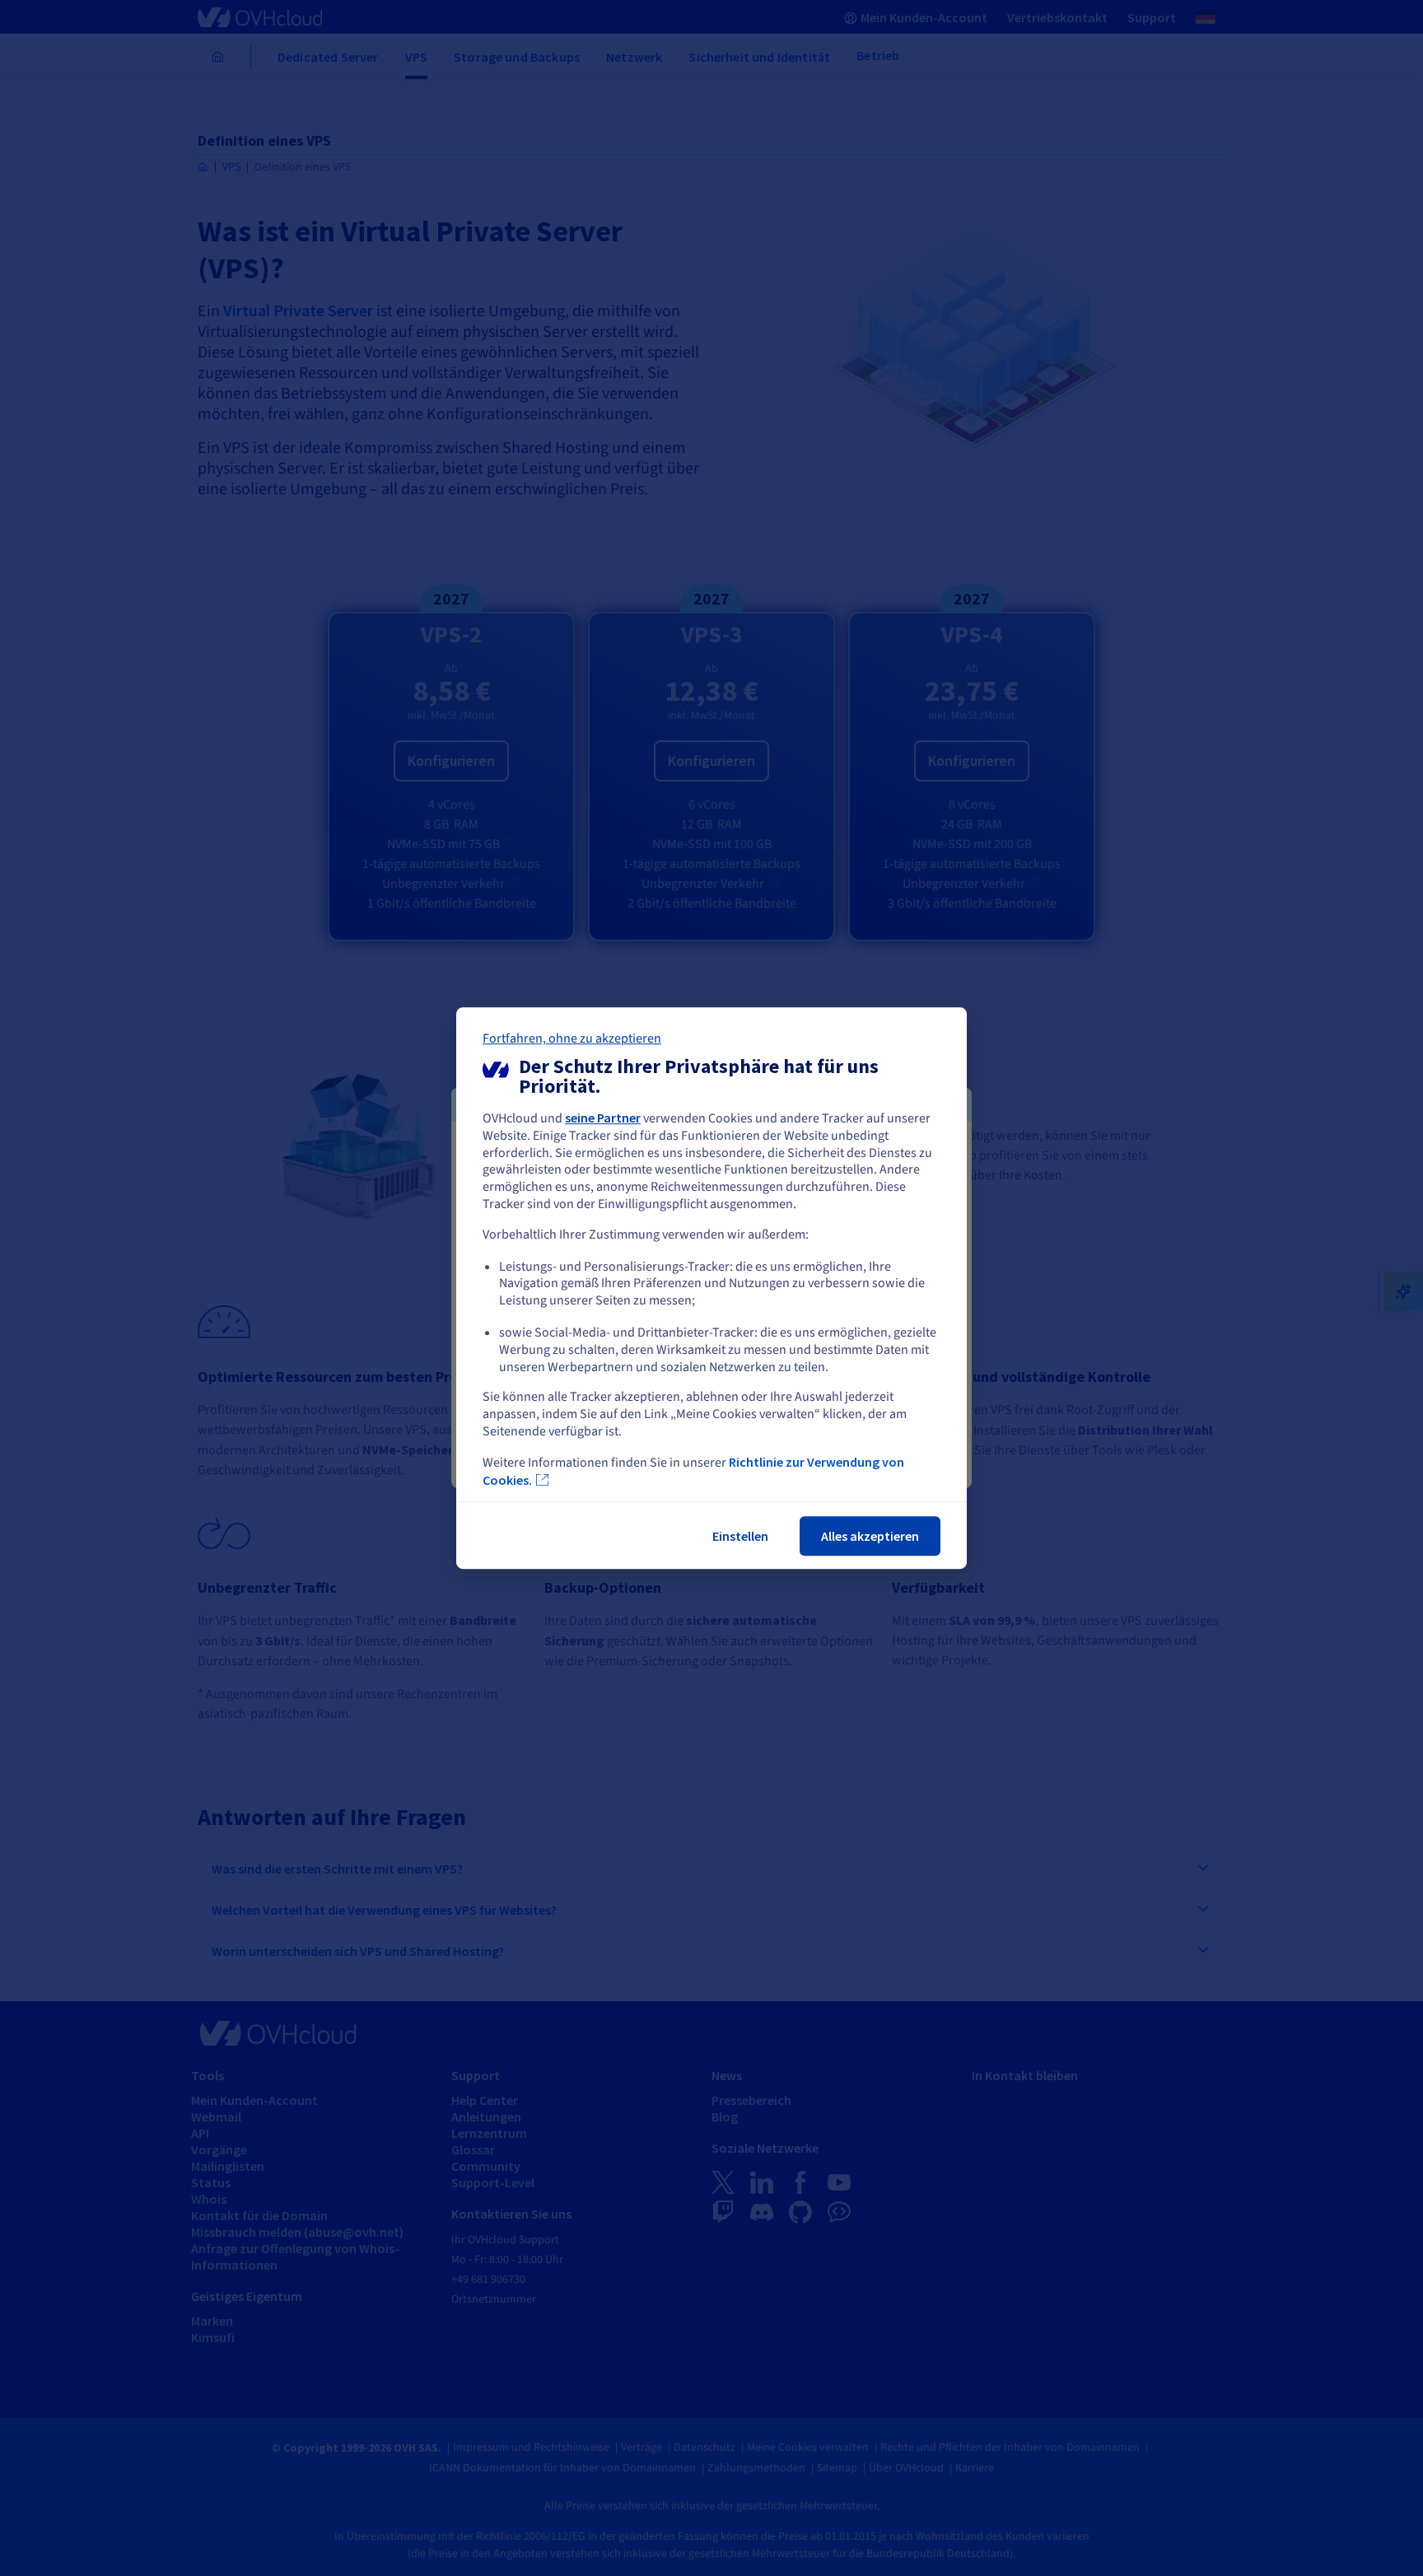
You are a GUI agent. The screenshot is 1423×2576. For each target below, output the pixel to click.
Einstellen (740, 1536)
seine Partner (603, 1118)
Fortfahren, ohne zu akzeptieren (572, 1038)
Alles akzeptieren (870, 1536)
